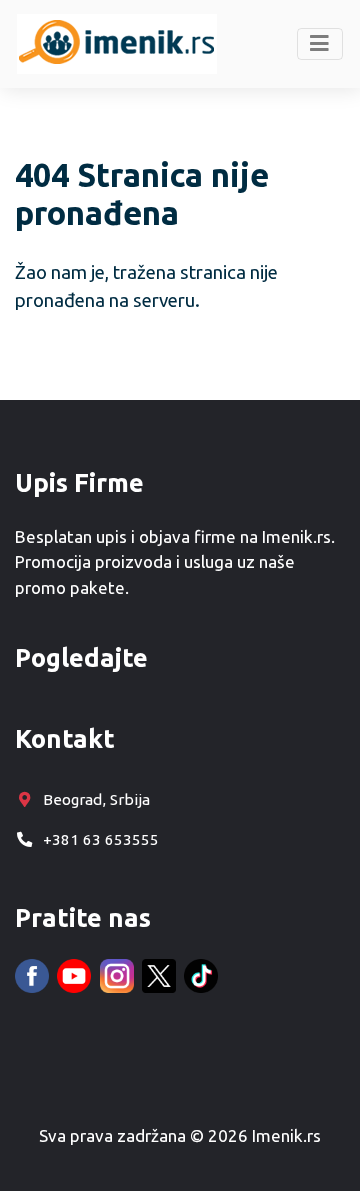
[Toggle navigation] (320, 44)
